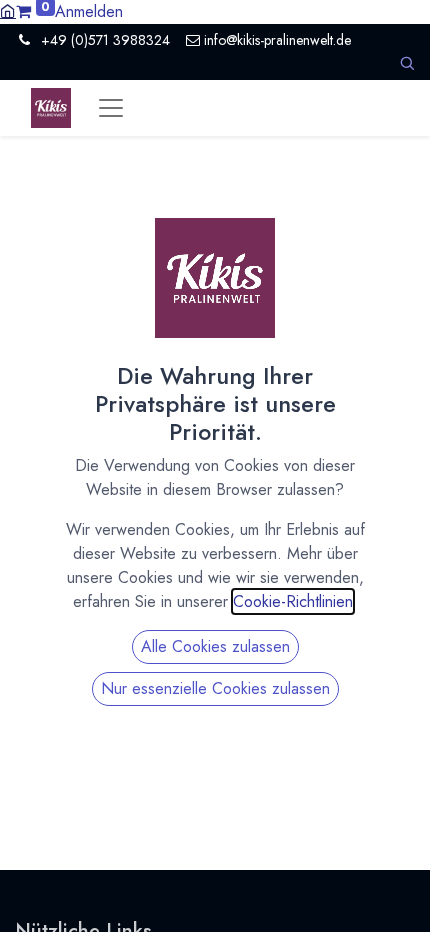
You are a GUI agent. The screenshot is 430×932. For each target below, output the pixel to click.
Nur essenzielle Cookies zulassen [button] (215, 688)
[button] (407, 63)
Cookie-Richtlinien (293, 601)
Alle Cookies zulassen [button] (215, 646)
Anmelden (89, 11)
